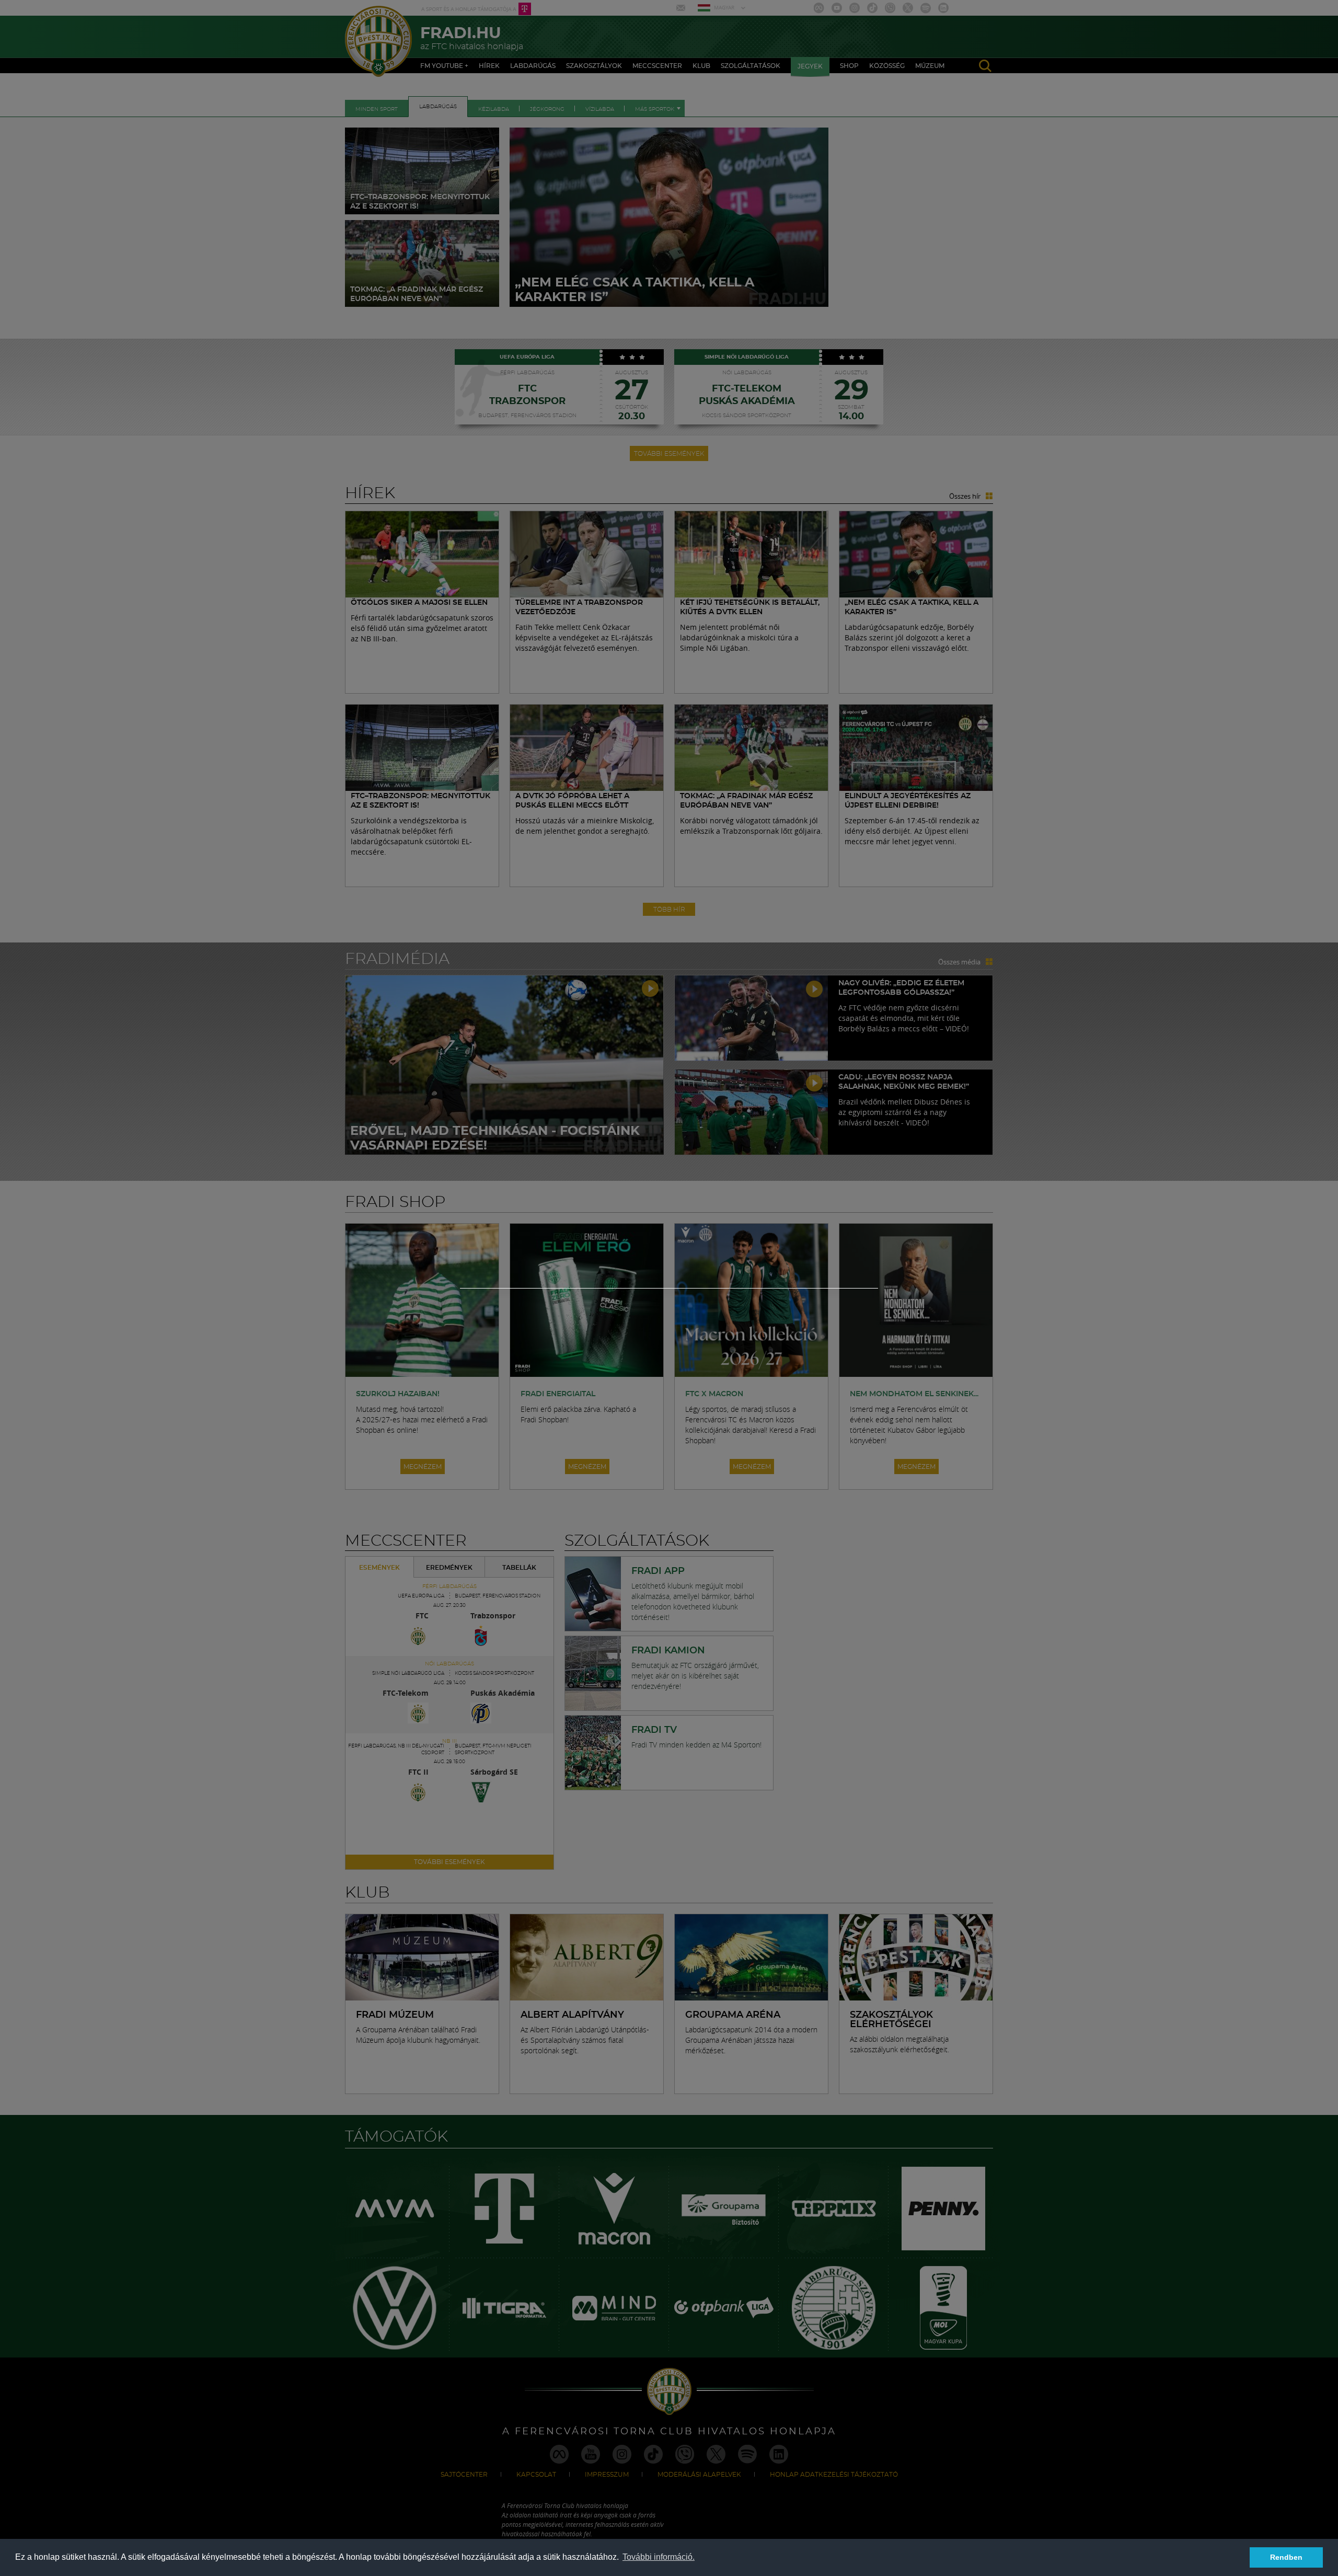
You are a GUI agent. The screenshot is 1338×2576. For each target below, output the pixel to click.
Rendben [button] (1286, 2557)
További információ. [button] (659, 2557)
